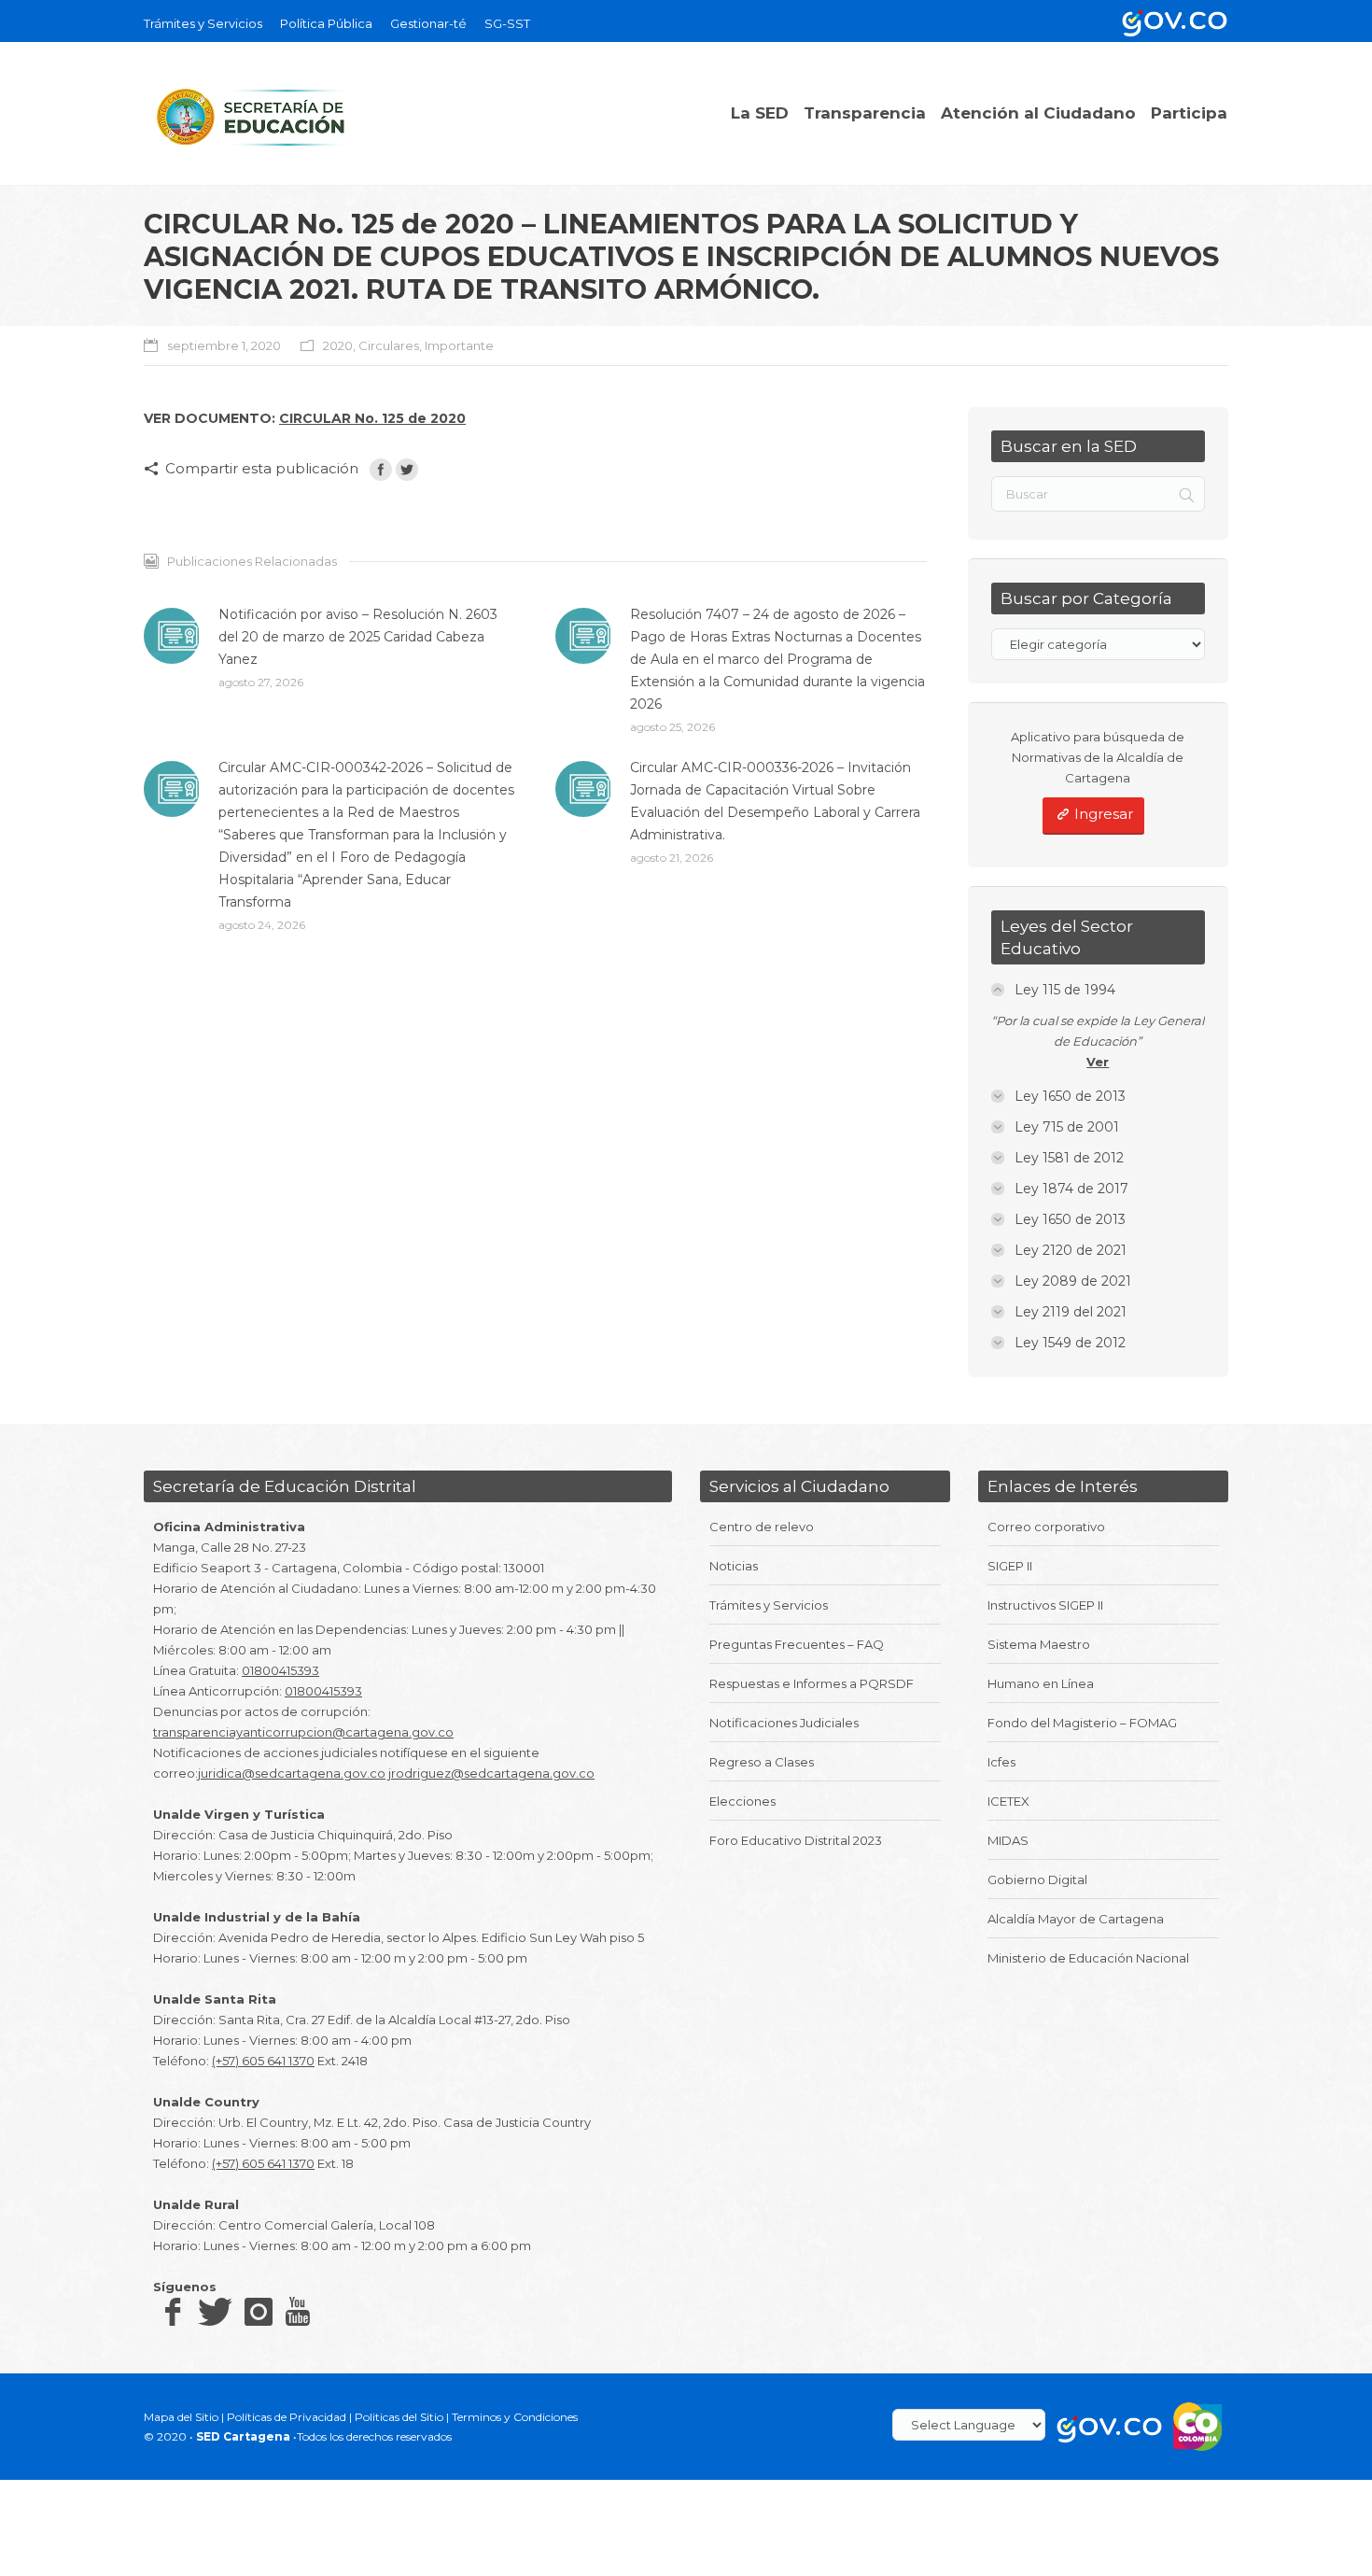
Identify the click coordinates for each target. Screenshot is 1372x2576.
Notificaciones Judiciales (784, 1723)
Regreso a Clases (762, 1762)
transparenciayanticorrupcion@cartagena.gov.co (303, 1732)
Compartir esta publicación (262, 468)
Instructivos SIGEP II (1045, 1605)
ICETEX (1008, 1801)
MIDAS (1008, 1840)
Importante (459, 345)
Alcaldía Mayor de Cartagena (1076, 1919)
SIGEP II (1010, 1566)
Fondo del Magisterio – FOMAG (1082, 1723)
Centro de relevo (762, 1527)
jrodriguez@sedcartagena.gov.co (491, 1773)
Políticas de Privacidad (287, 2417)
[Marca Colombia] (1198, 2425)
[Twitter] (407, 470)
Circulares (389, 345)
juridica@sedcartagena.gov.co (292, 1773)
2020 (338, 345)
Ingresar (1104, 814)
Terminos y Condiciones (515, 2417)
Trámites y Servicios (769, 1605)
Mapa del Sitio (181, 2417)
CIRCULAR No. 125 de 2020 (372, 418)
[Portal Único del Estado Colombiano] (1171, 21)
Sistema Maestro (1039, 1644)
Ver (1098, 1062)
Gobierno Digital (1037, 1879)
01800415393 (280, 1670)
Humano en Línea (1041, 1683)
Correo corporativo (1046, 1527)
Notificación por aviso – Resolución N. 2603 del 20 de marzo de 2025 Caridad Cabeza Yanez (358, 637)
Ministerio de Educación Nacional (1088, 1958)
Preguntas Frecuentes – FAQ (797, 1644)
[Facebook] (381, 470)
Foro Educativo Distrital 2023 (796, 1840)
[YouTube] (298, 2311)
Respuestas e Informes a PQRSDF (812, 1683)
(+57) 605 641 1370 (263, 2061)
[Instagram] (259, 2311)
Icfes (1001, 1762)
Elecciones (742, 1801)
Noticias (734, 1566)
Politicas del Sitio (399, 2417)
